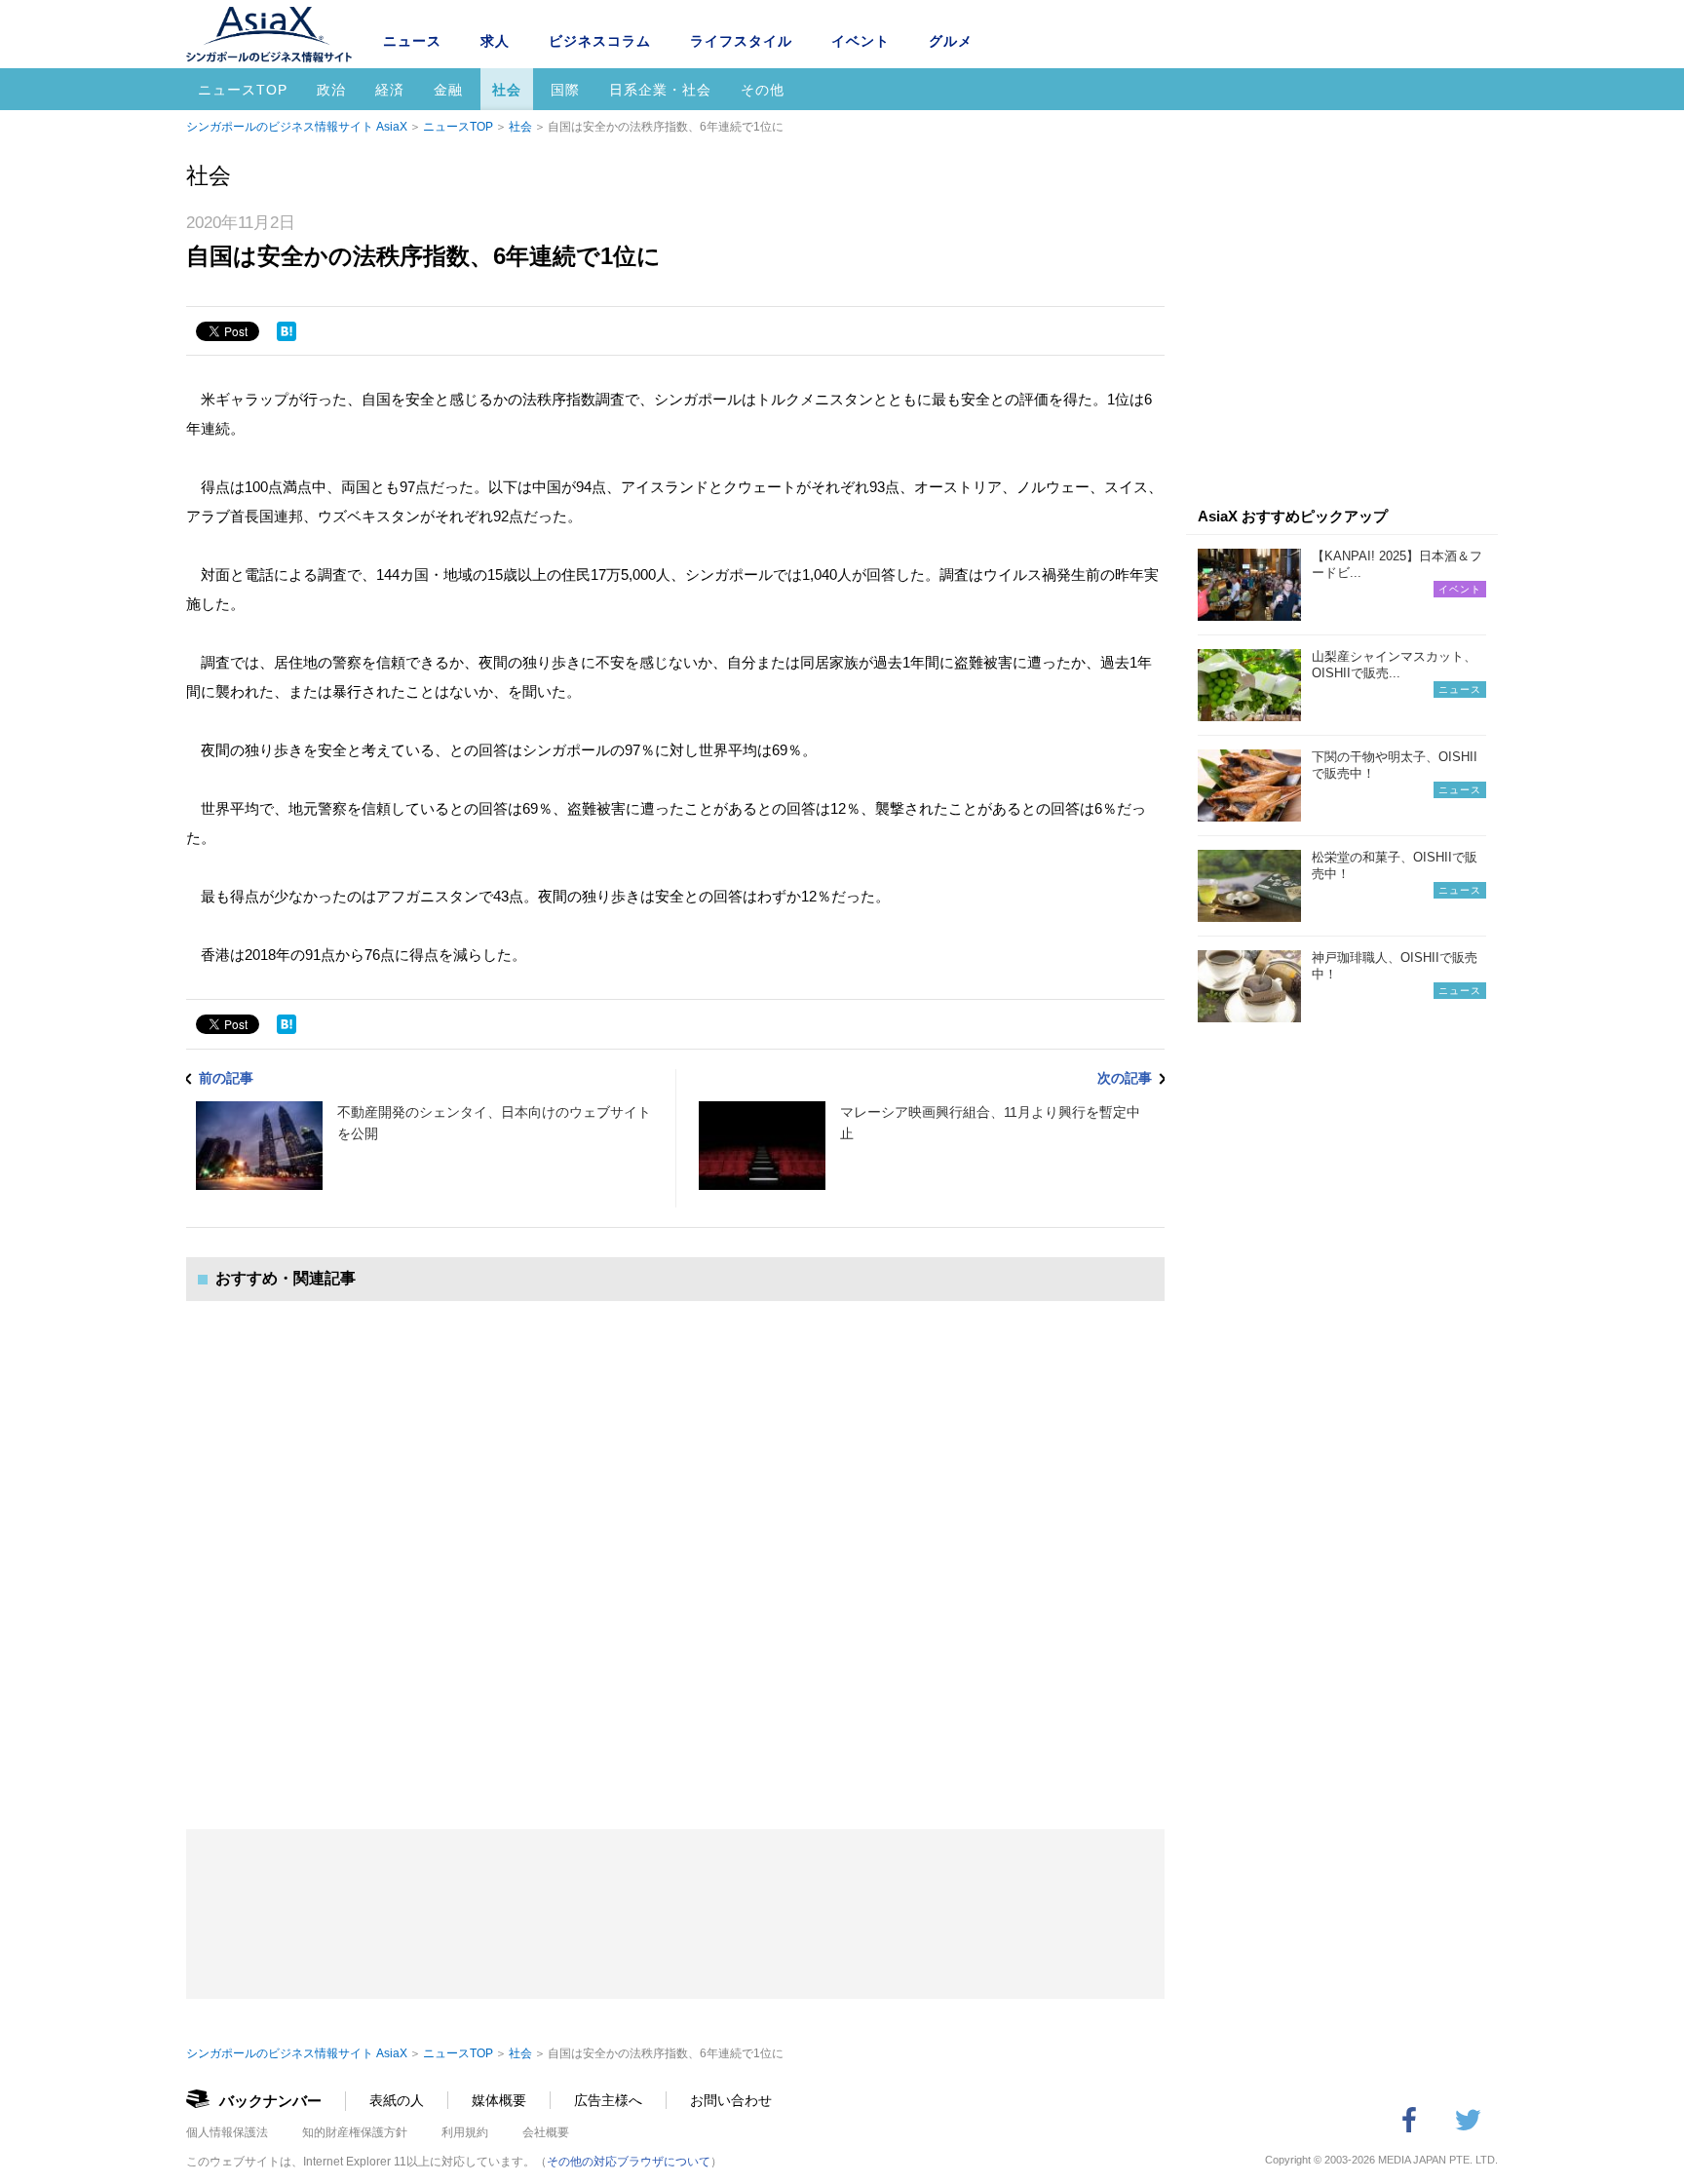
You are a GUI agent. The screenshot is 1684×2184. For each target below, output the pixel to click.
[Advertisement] (675, 1546)
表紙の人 (397, 2100)
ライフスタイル (741, 41)
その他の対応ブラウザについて (629, 2162)
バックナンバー (270, 2101)
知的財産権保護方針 (355, 2132)
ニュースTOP (243, 90)
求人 (495, 41)
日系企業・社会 (660, 90)
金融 (448, 90)
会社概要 (546, 2132)
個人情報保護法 (227, 2132)
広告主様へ (608, 2100)
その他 (763, 90)
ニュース (412, 41)
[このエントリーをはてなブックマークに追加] (287, 331)
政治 (331, 90)
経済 (390, 90)
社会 (507, 90)
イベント (861, 41)
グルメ (951, 41)
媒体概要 (499, 2100)
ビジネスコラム (600, 41)
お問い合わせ (731, 2100)
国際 (565, 90)
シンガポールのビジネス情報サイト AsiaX (297, 127)
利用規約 (465, 2132)
